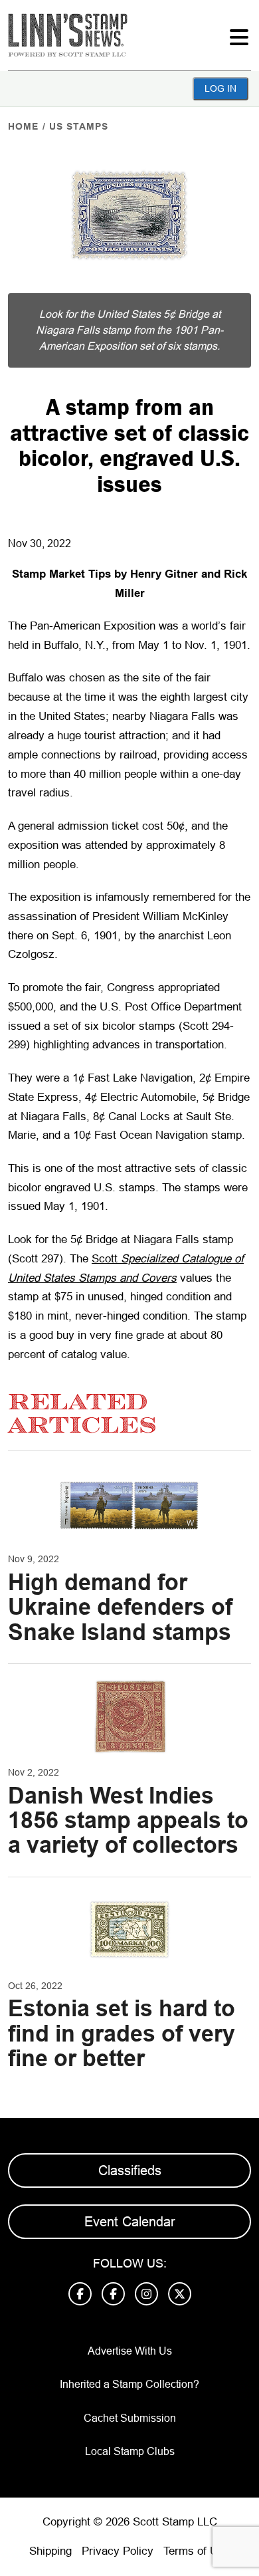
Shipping (50, 2551)
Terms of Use (197, 2551)
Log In (220, 88)
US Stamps (79, 126)
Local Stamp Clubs (130, 2451)
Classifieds (130, 2170)
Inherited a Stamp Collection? (129, 2384)
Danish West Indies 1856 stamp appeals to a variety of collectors (128, 1820)
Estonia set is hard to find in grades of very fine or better (122, 2033)
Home (23, 126)
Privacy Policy (118, 2551)
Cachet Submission (130, 2418)
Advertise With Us (130, 2351)
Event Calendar (130, 2222)
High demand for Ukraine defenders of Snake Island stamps (120, 1607)
